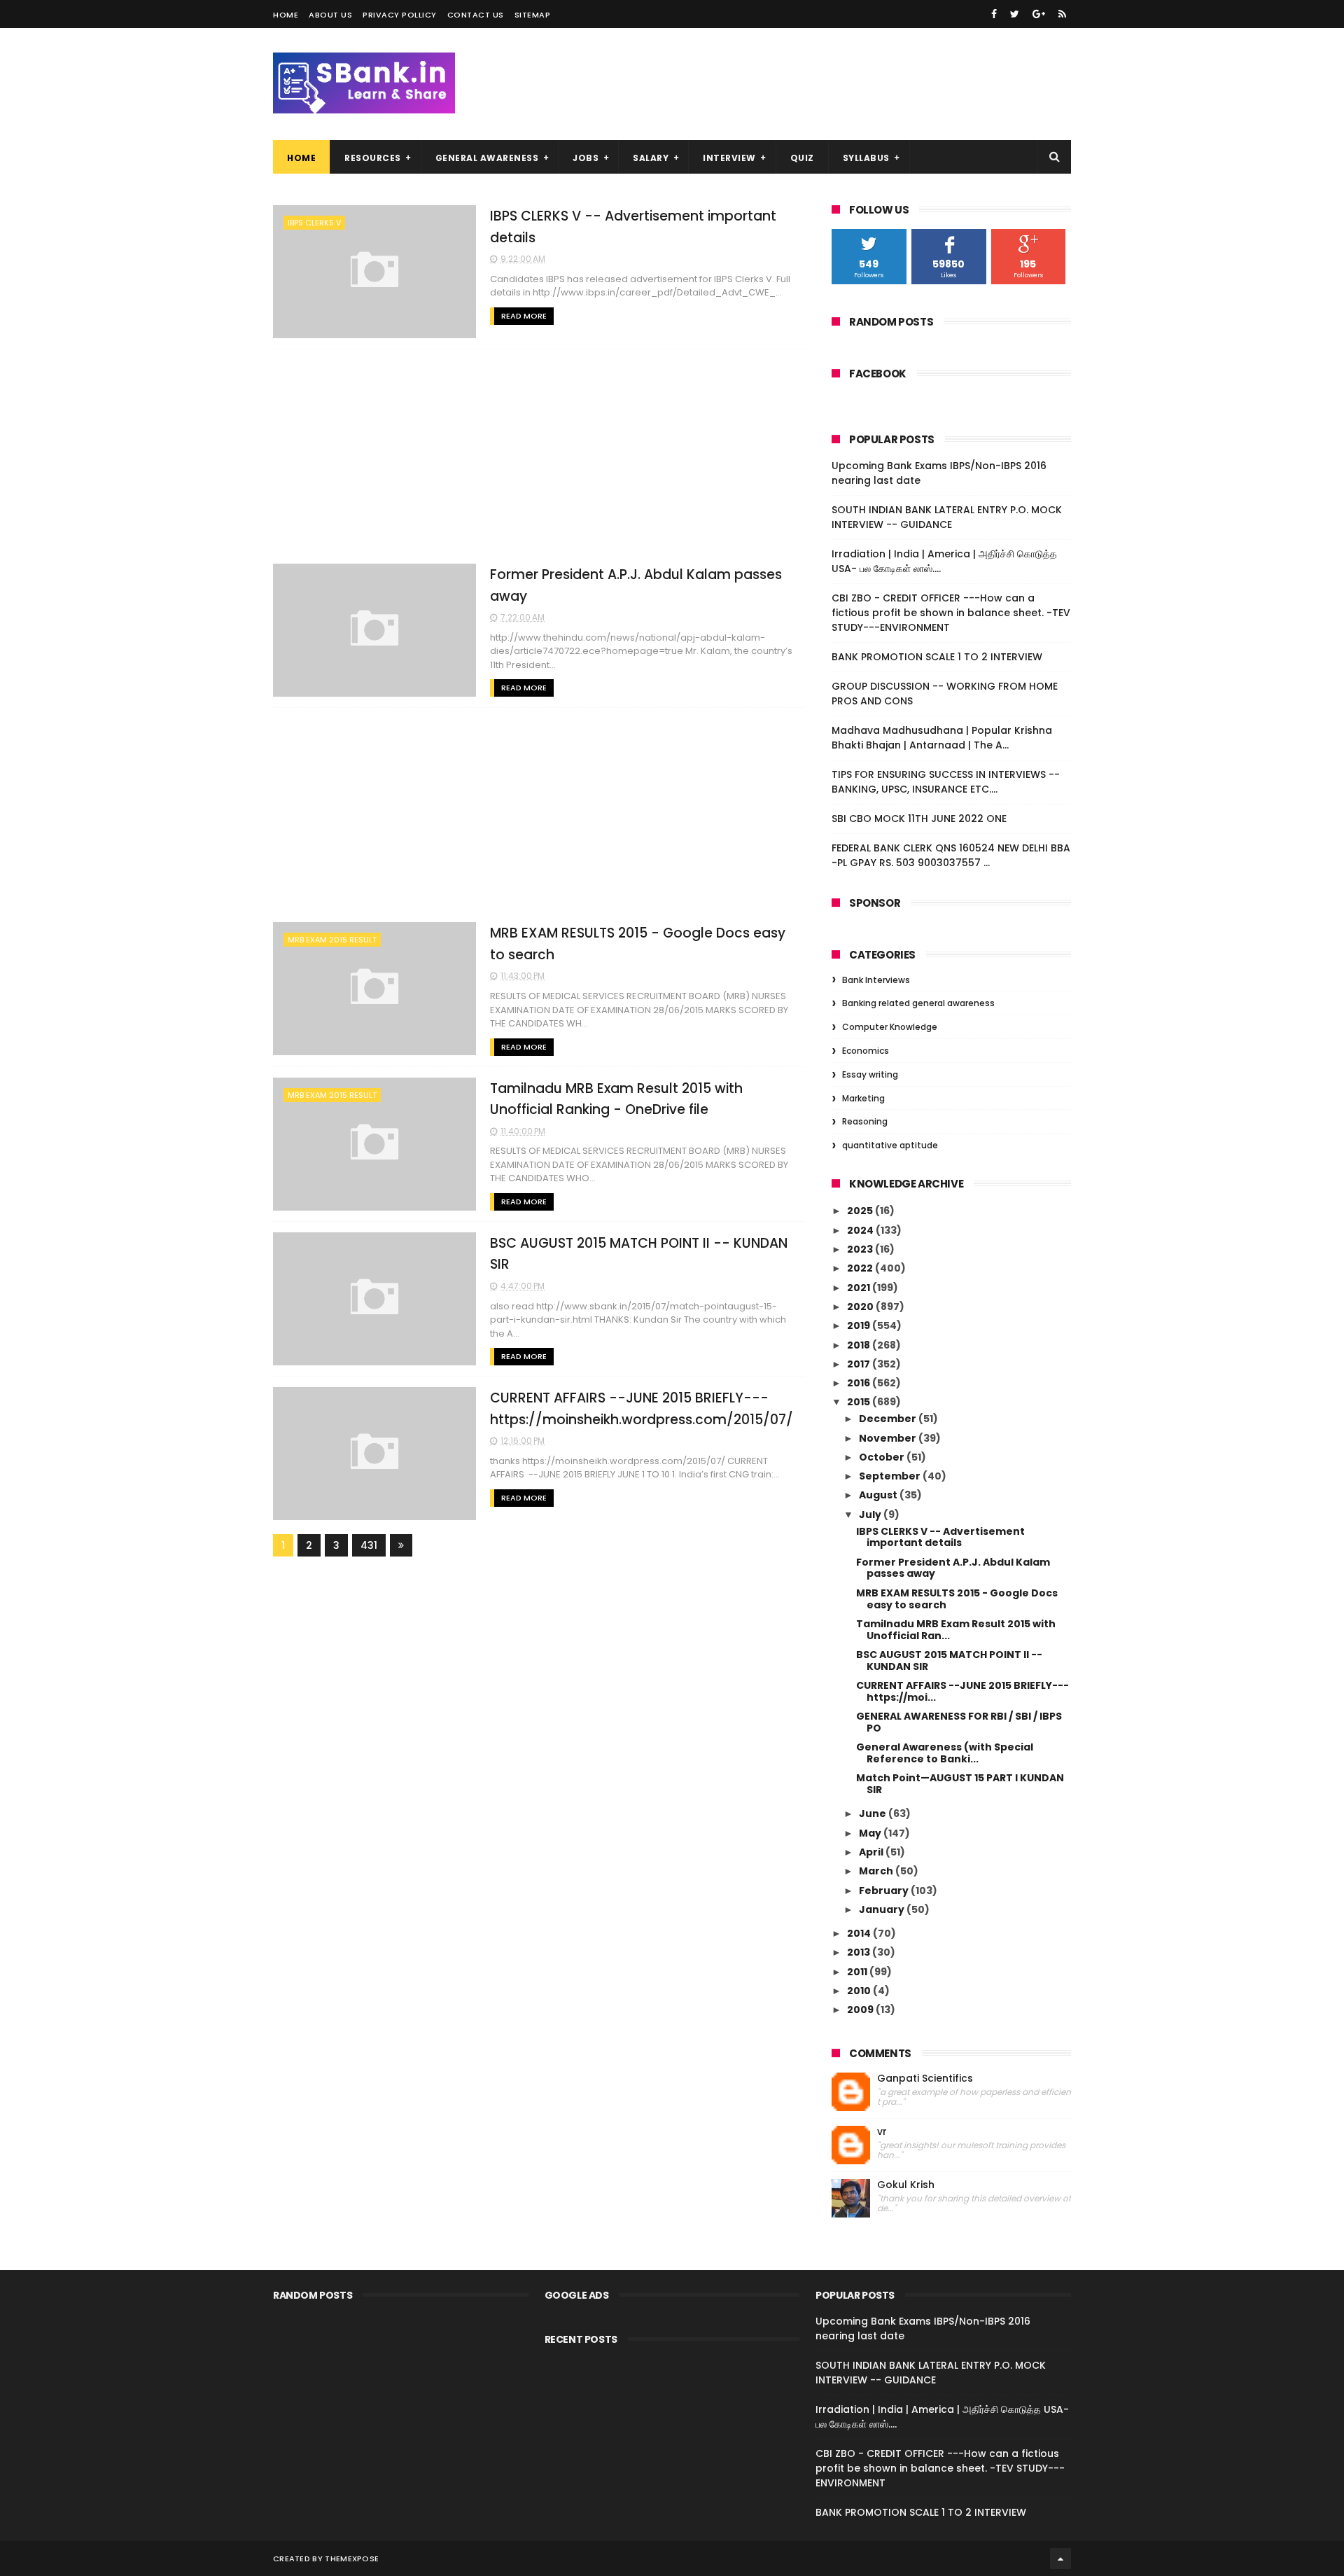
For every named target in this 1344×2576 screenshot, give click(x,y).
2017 (860, 1364)
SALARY (651, 158)
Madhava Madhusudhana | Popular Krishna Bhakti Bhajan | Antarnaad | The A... (942, 738)
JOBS (586, 158)
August (879, 1495)
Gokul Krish (906, 2185)
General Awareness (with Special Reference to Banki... (945, 1753)
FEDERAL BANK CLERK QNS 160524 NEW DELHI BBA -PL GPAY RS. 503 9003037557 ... (951, 855)
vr (882, 2132)
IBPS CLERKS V (314, 223)
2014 (860, 1933)
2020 (861, 1307)
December (889, 1419)
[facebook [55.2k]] (994, 14)
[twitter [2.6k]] (1015, 14)
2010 (860, 1991)
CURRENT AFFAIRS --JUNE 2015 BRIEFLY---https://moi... (962, 1691)
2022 (861, 1268)
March (877, 1871)
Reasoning (865, 1121)
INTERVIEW (729, 158)
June (874, 1813)
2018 (860, 1345)
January (883, 1909)
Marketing (863, 1098)
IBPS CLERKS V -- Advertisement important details (940, 1537)
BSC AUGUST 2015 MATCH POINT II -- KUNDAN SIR (949, 1661)
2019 (860, 1325)
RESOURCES (373, 158)
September (891, 1476)
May (871, 1833)
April (872, 1852)
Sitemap (533, 15)
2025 (861, 1211)
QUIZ (802, 158)
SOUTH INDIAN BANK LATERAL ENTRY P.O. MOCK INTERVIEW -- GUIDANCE (947, 517)
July (871, 1515)
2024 (861, 1230)
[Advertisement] (539, 457)
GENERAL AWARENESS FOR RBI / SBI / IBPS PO (959, 1722)
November (889, 1438)
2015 (860, 1402)
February (885, 1891)
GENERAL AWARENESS (487, 158)
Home (286, 15)
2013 (860, 1952)
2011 (858, 1972)
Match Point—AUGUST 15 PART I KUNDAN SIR (960, 1784)
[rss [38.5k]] (1062, 14)
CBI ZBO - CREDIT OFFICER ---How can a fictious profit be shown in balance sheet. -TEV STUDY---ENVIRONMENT (951, 613)
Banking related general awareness (918, 1003)
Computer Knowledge (890, 1027)
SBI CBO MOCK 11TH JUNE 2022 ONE (919, 819)
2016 (860, 1383)
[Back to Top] (1060, 2558)
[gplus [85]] (1039, 14)
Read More (524, 316)
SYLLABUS (866, 158)
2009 (861, 2010)
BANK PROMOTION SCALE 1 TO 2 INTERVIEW (937, 657)
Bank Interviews (876, 980)
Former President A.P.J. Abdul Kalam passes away (953, 1568)
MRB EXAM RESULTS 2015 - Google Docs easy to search (957, 1599)
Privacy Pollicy (400, 15)
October (883, 1457)
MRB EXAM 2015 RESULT (332, 940)
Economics (866, 1051)
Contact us (476, 15)
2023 (861, 1249)
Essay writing (870, 1074)
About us (330, 15)
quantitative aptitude (890, 1145)
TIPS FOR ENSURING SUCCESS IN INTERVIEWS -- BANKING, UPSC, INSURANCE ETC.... (946, 782)
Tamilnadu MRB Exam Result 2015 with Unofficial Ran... (956, 1630)
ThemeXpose (352, 2558)
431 (369, 1545)
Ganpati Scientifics (925, 2079)
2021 (860, 1288)
